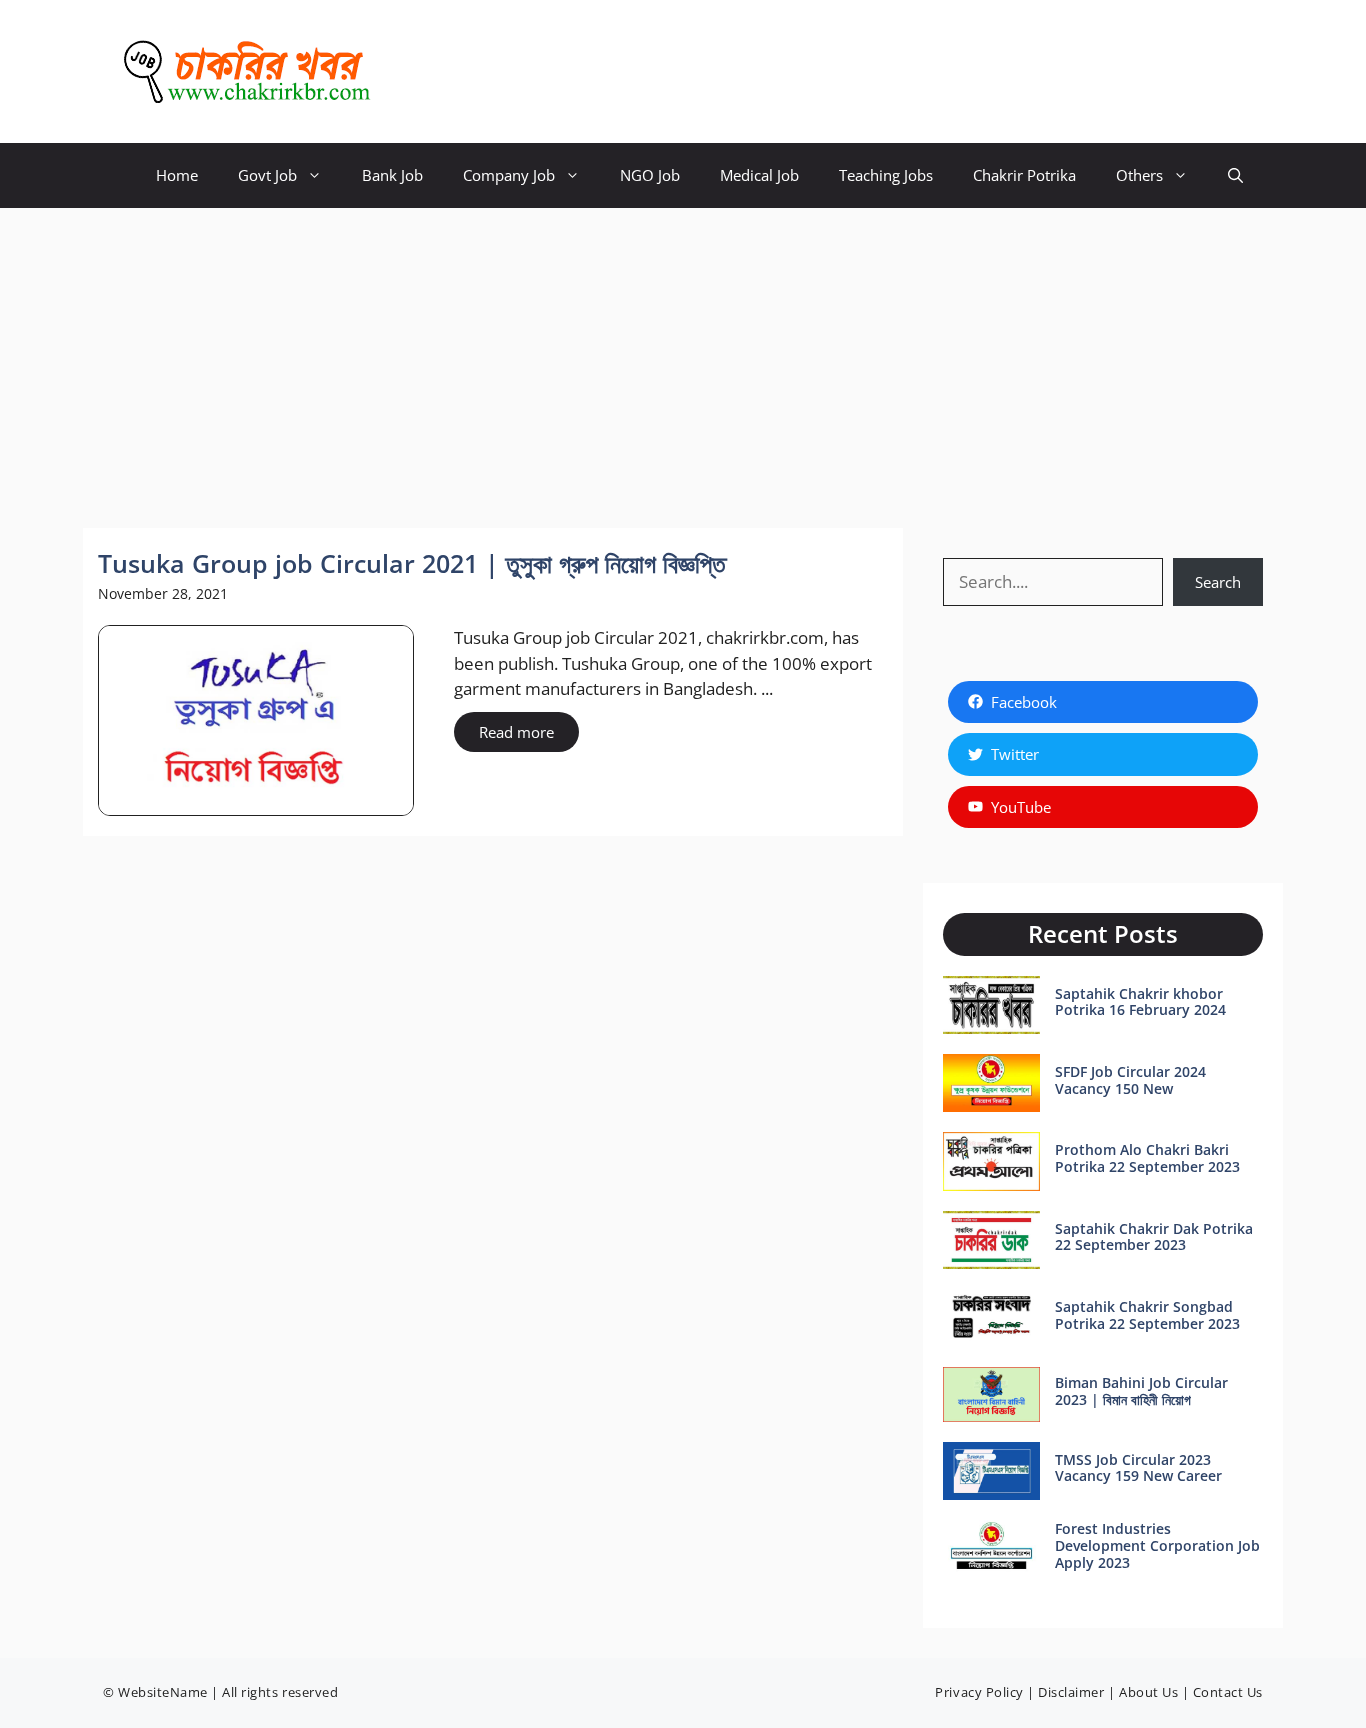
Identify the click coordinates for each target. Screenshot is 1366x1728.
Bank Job (392, 175)
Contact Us (1228, 1692)
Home (177, 175)
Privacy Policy (979, 1692)
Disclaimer (1071, 1692)
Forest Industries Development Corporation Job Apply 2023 (1157, 1545)
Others (1139, 175)
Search (1218, 582)
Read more (516, 732)
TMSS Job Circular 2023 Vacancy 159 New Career (1138, 1468)
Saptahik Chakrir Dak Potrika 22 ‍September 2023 (1154, 1237)
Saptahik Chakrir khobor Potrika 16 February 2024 (1140, 1002)
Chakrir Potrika (1024, 175)
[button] (1235, 175)
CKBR (423, 72)
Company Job (509, 175)
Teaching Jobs (886, 175)
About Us (1148, 1692)
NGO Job (650, 175)
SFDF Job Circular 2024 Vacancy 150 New (1130, 1080)
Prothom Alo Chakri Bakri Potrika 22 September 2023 (1147, 1158)
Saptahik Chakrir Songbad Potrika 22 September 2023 (1147, 1315)
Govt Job (267, 175)
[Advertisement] (683, 358)
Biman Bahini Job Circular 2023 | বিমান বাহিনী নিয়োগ (1141, 1391)
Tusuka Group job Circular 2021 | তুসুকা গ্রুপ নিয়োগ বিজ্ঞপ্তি (412, 563)
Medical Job (759, 175)
